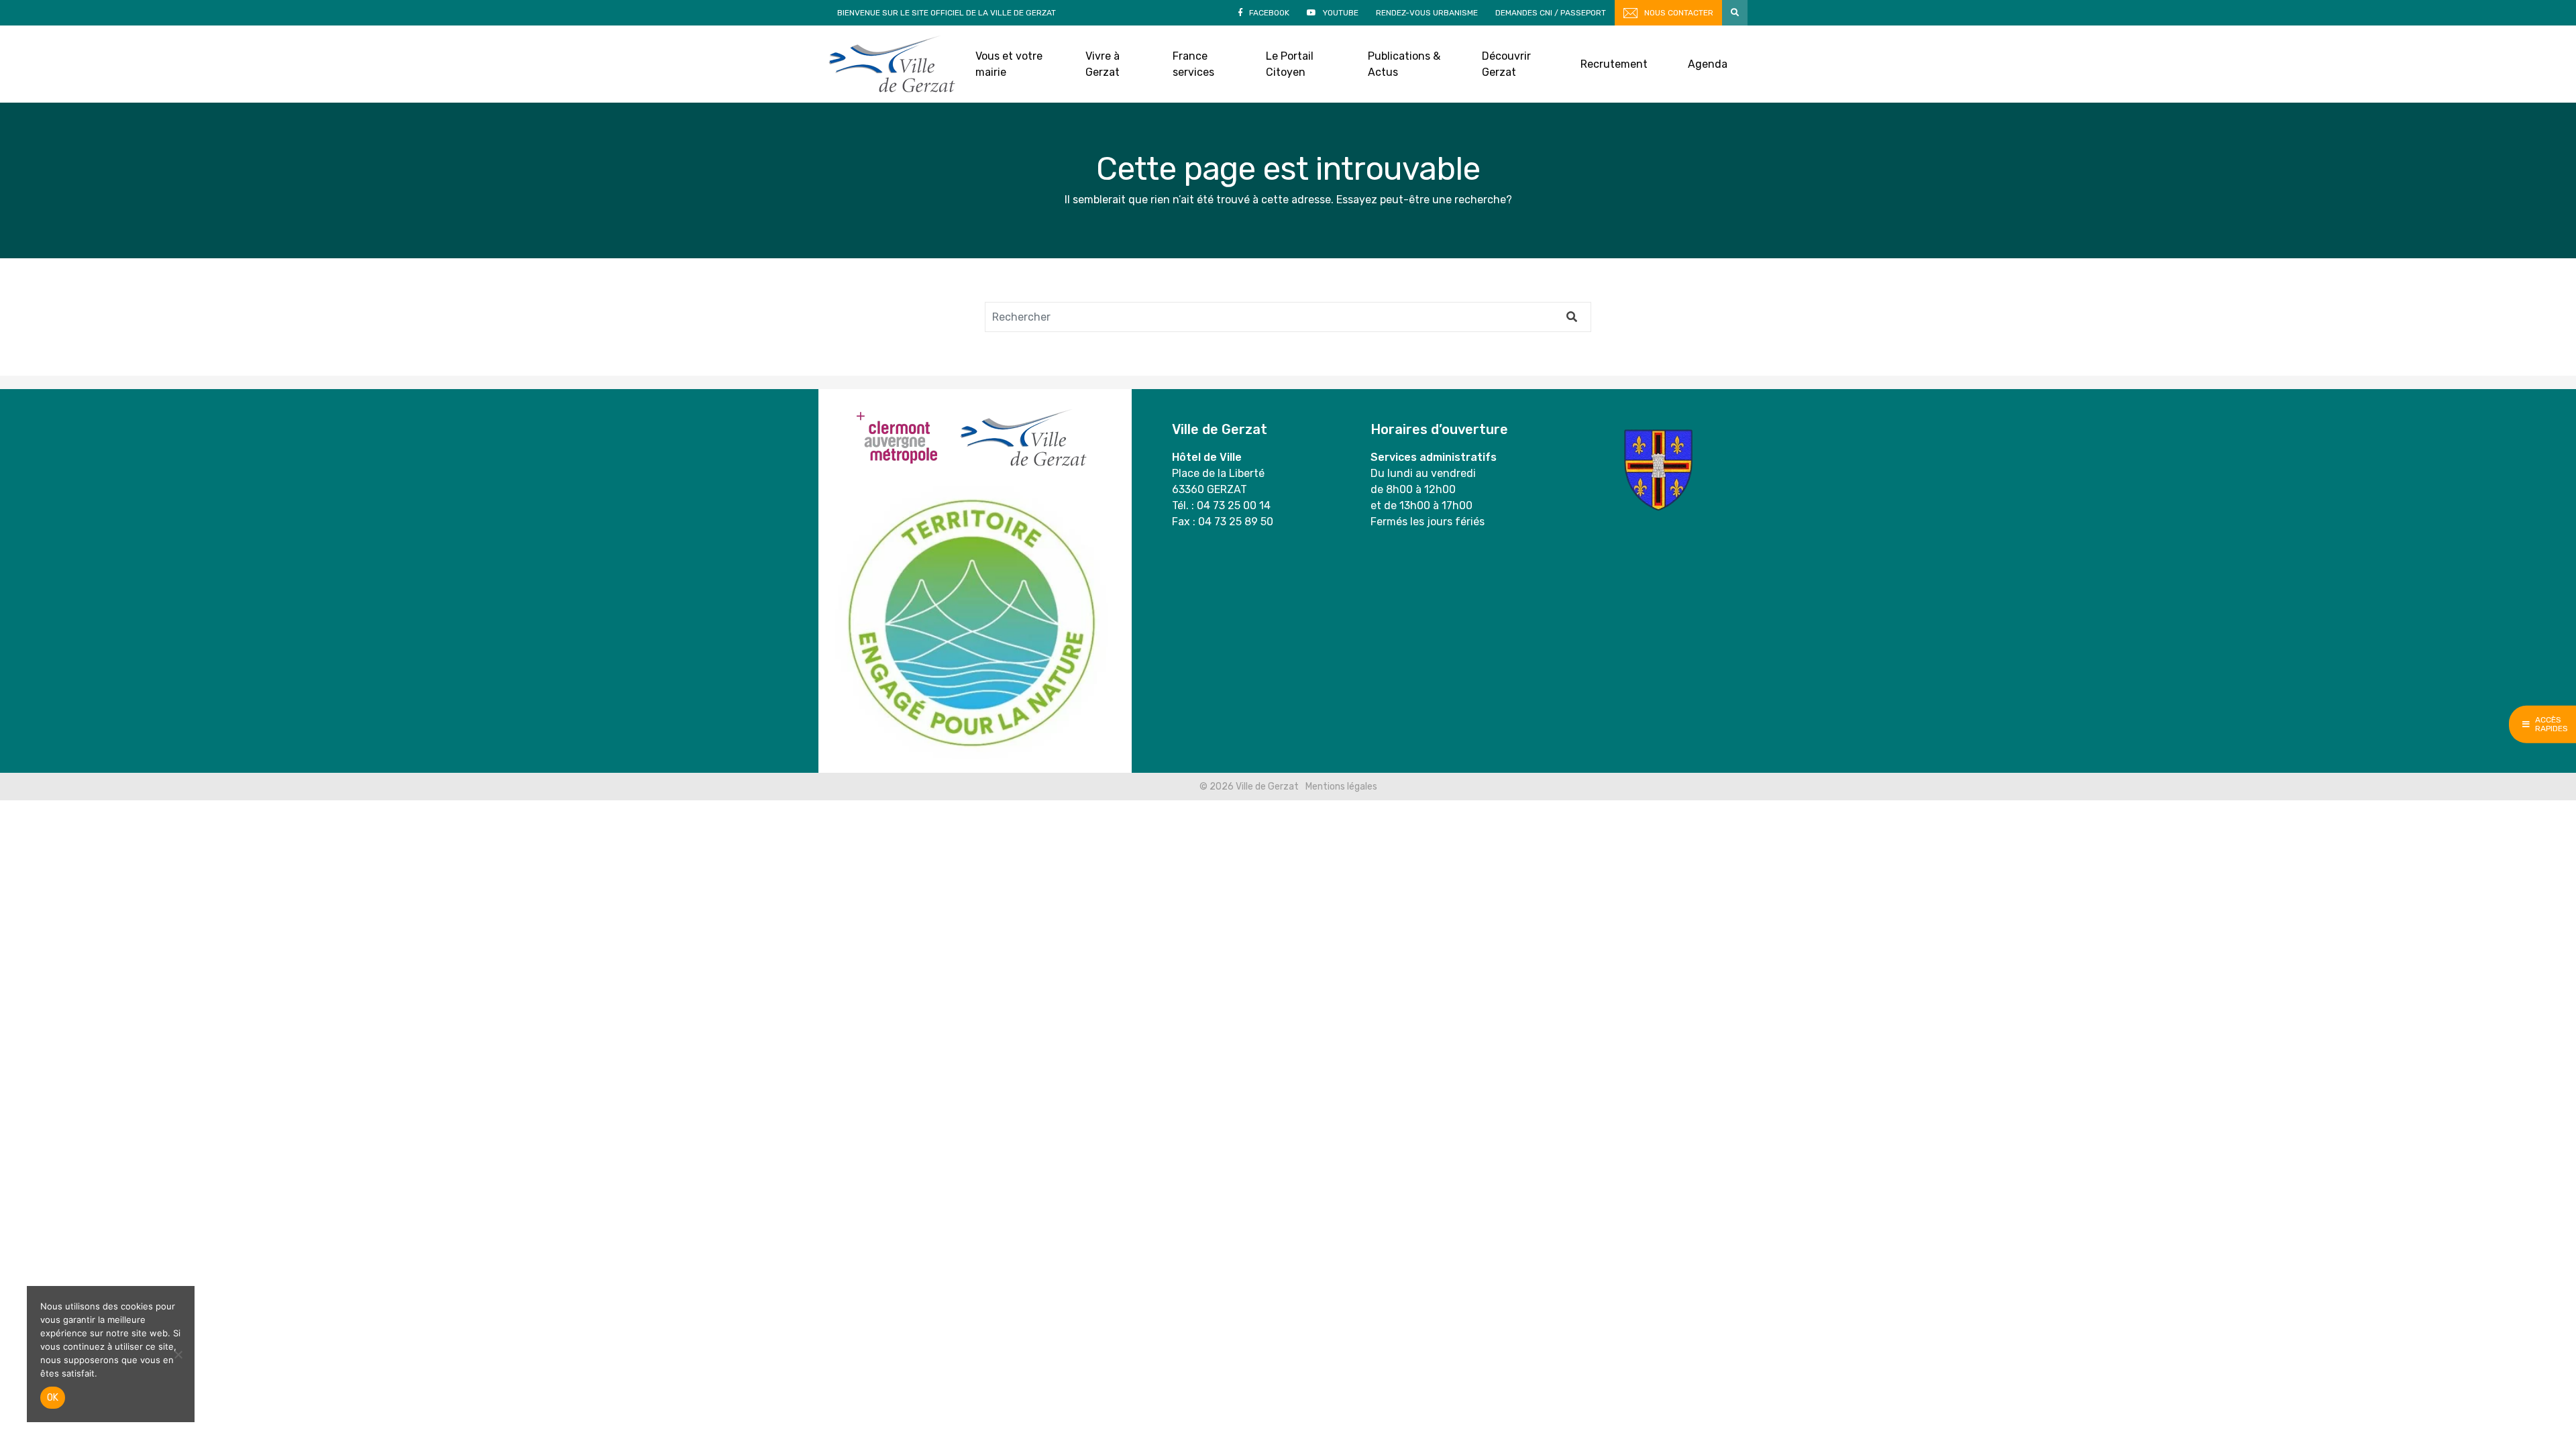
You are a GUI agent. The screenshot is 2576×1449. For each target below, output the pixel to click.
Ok (53, 1398)
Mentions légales (1341, 787)
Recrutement (1614, 64)
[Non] (178, 1354)
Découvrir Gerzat (1506, 64)
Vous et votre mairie (1009, 64)
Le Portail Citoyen (1290, 64)
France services (1193, 64)
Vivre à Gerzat (1103, 64)
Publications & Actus (1404, 64)
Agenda (1708, 64)
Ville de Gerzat (892, 64)
